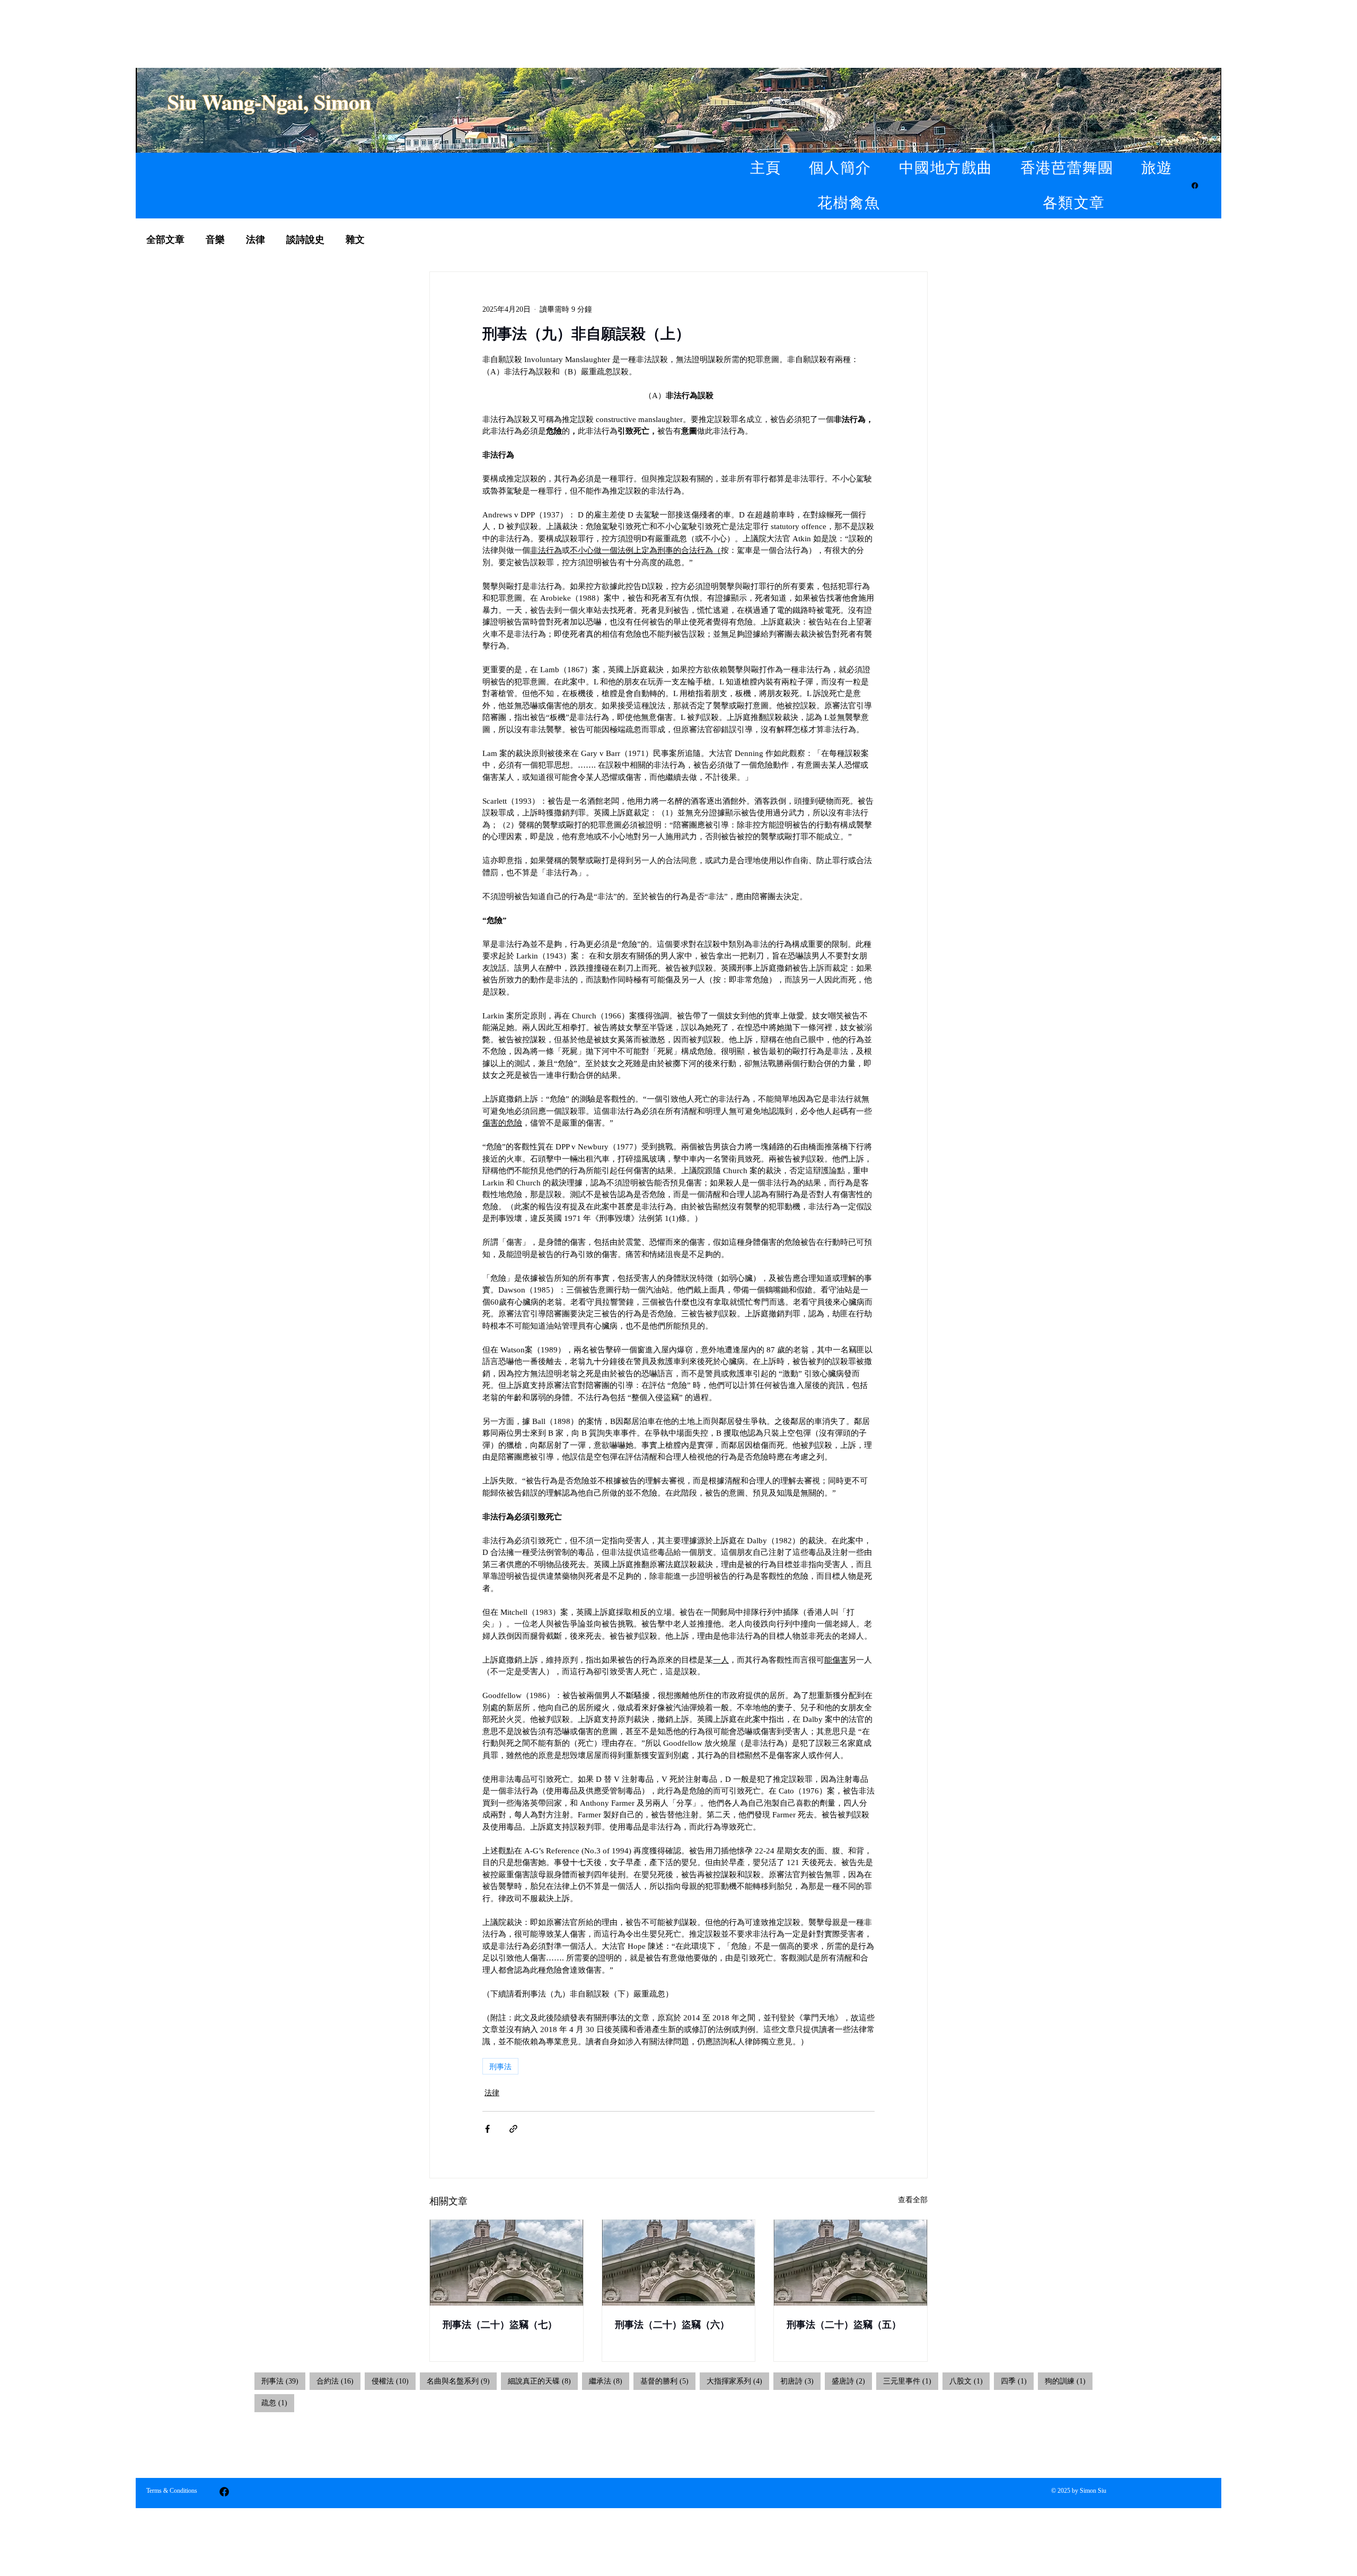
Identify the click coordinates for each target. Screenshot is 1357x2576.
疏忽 (278, 2403)
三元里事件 (911, 2381)
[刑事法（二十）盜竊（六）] (679, 2263)
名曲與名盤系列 (462, 2381)
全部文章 (165, 240)
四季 (1017, 2381)
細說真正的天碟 (543, 2381)
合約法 (338, 2381)
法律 (255, 240)
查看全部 (913, 2200)
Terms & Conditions (172, 2491)
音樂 (215, 240)
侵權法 (394, 2381)
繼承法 (609, 2381)
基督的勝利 (668, 2381)
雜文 (355, 240)
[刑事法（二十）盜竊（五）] (851, 2263)
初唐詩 (800, 2381)
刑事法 (500, 2066)
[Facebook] (1195, 186)
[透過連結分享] (513, 2129)
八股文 (970, 2381)
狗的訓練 (1069, 2381)
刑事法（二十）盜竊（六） (672, 2325)
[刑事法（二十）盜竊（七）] (506, 2263)
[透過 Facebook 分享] (487, 2129)
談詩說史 (305, 240)
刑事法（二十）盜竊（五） (844, 2325)
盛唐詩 (852, 2381)
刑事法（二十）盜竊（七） (500, 2325)
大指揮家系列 (738, 2381)
